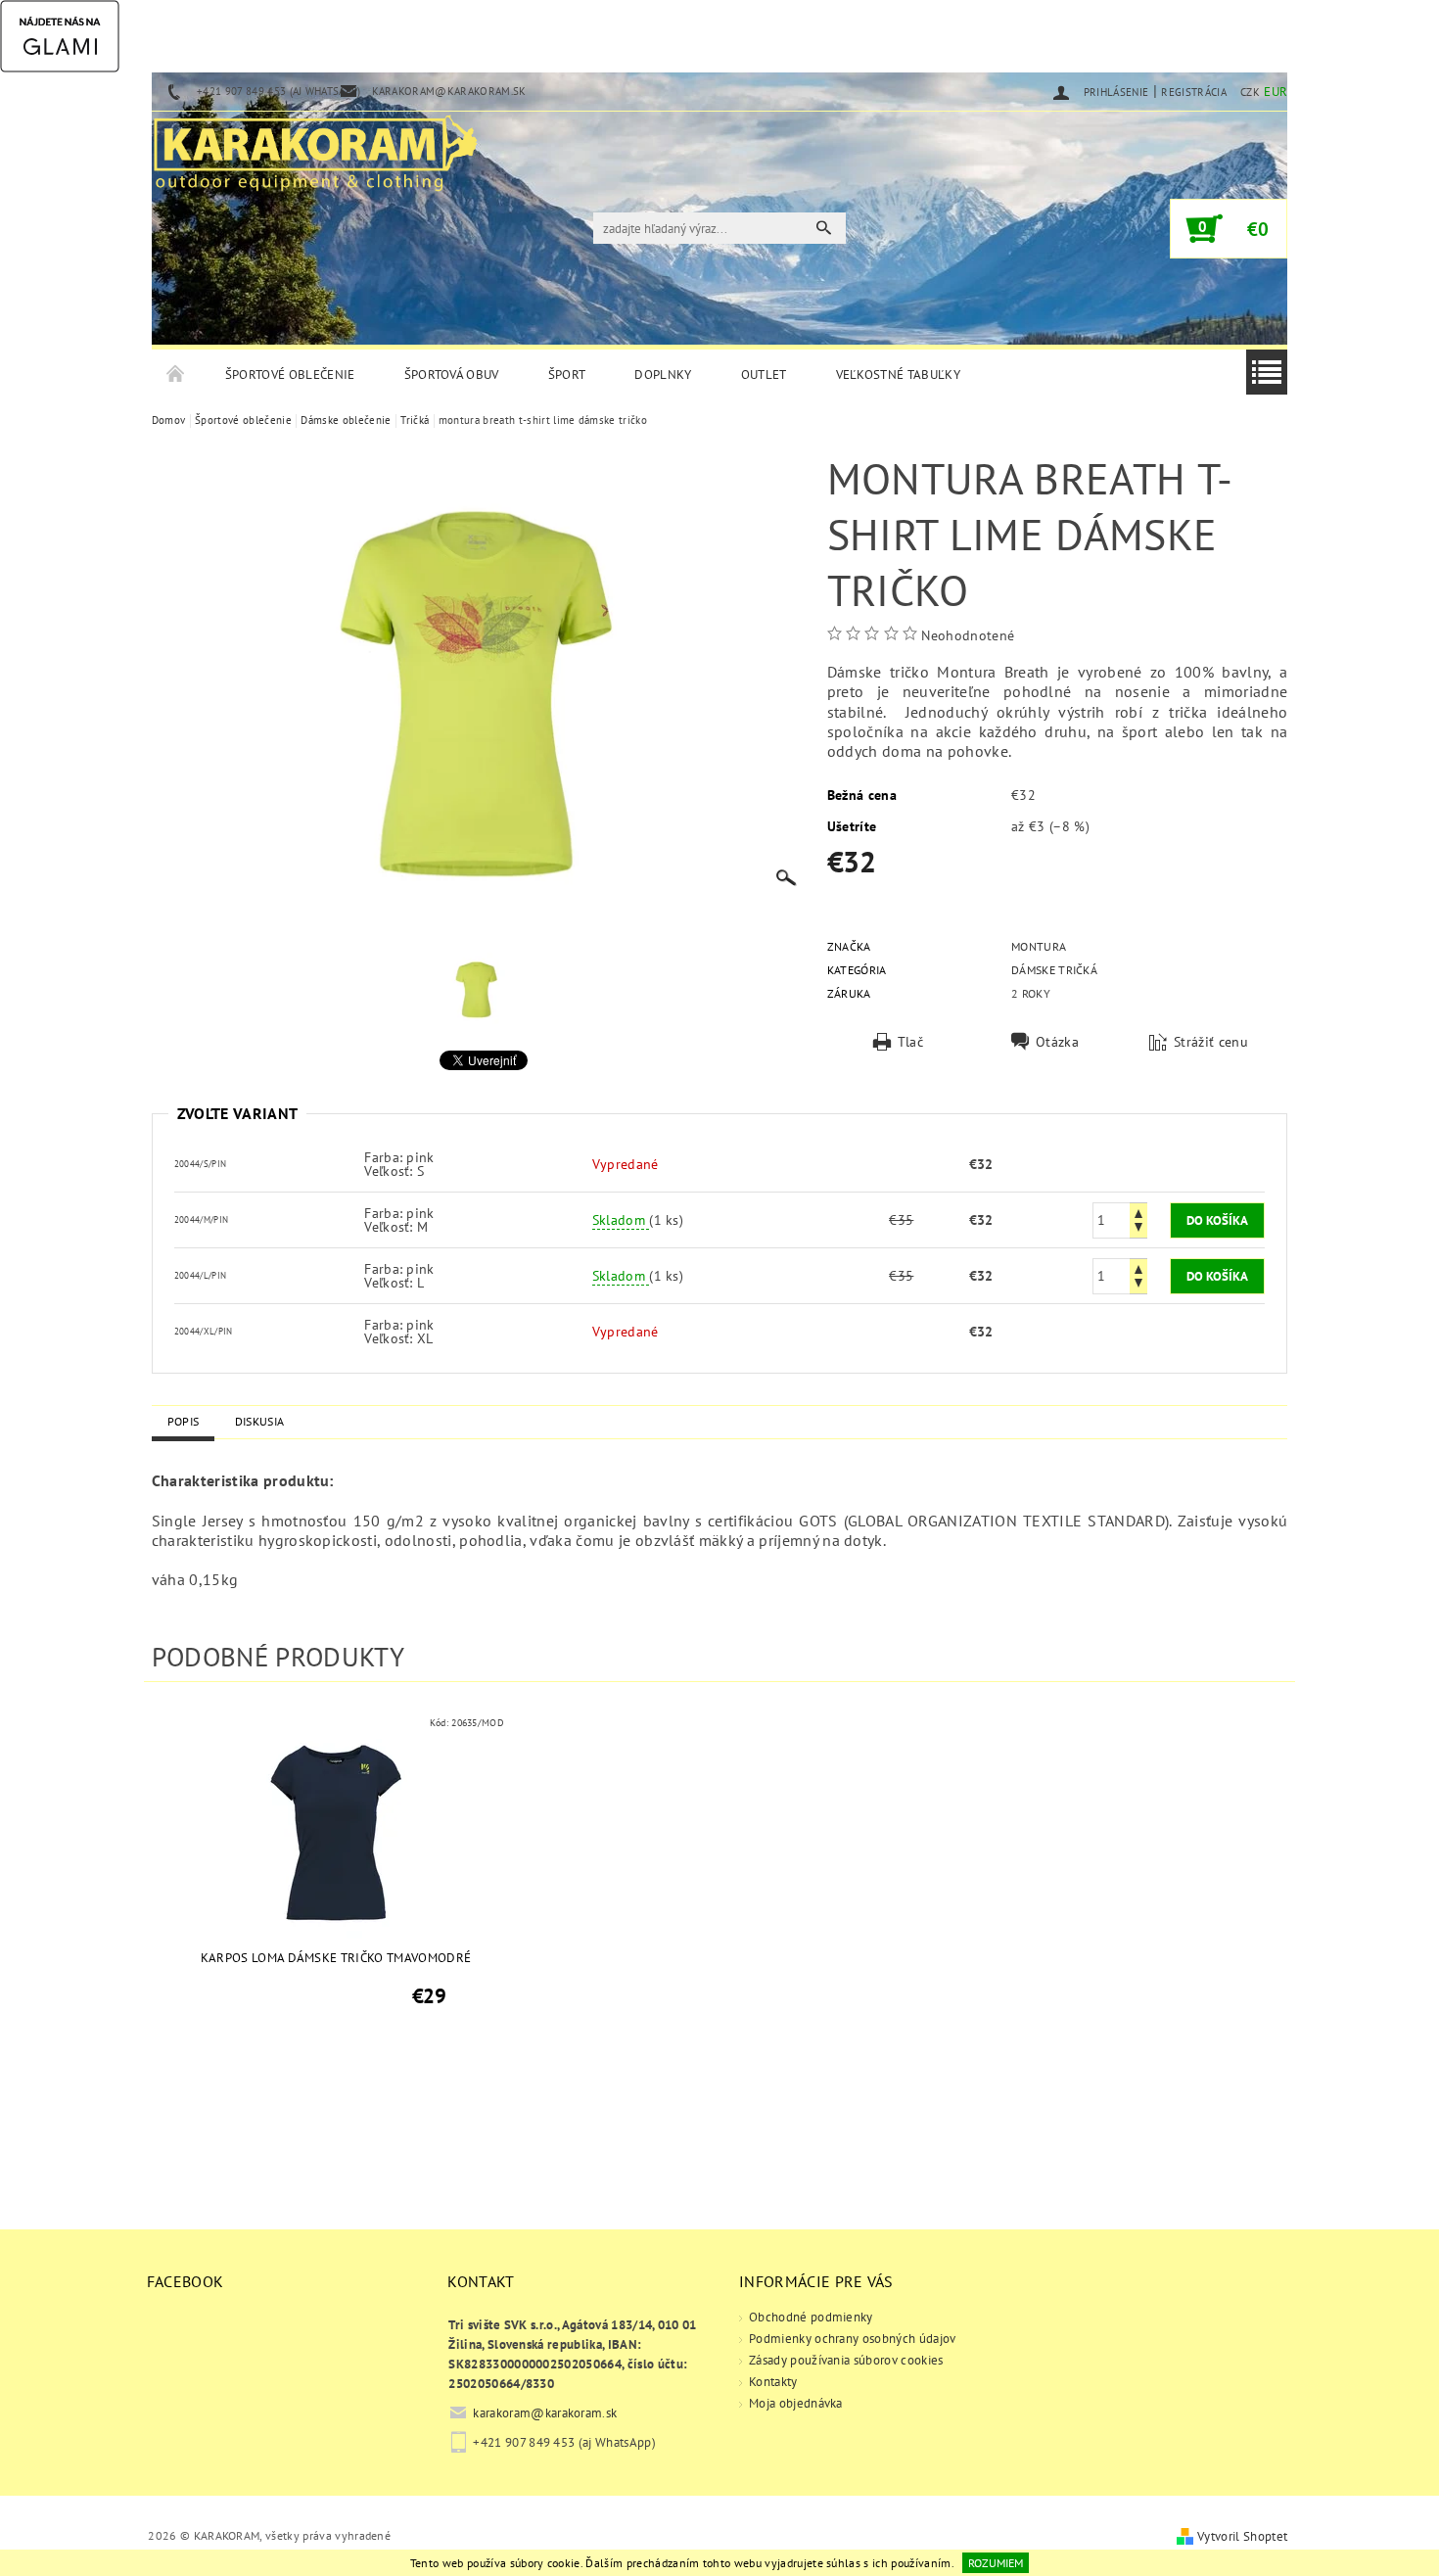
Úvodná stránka (176, 375)
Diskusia (260, 1421)
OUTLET (764, 375)
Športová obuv (452, 375)
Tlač (910, 1042)
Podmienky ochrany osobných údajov (853, 2339)
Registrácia (1194, 92)
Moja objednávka (796, 2403)
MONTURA (1039, 946)
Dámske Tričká (1054, 970)
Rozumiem (996, 2563)
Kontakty (773, 2382)
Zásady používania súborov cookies (846, 2360)
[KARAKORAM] (315, 145)
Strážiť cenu (1211, 1042)
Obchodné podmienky (811, 2317)
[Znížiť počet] (1138, 1229)
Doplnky (663, 375)
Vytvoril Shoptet (1242, 2536)
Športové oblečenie (290, 375)
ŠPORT (567, 375)
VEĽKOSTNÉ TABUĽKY (898, 375)
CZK (1250, 92)
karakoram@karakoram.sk (545, 2413)
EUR (1276, 92)
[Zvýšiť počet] (1138, 1212)
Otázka (1057, 1042)
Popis (184, 1421)
